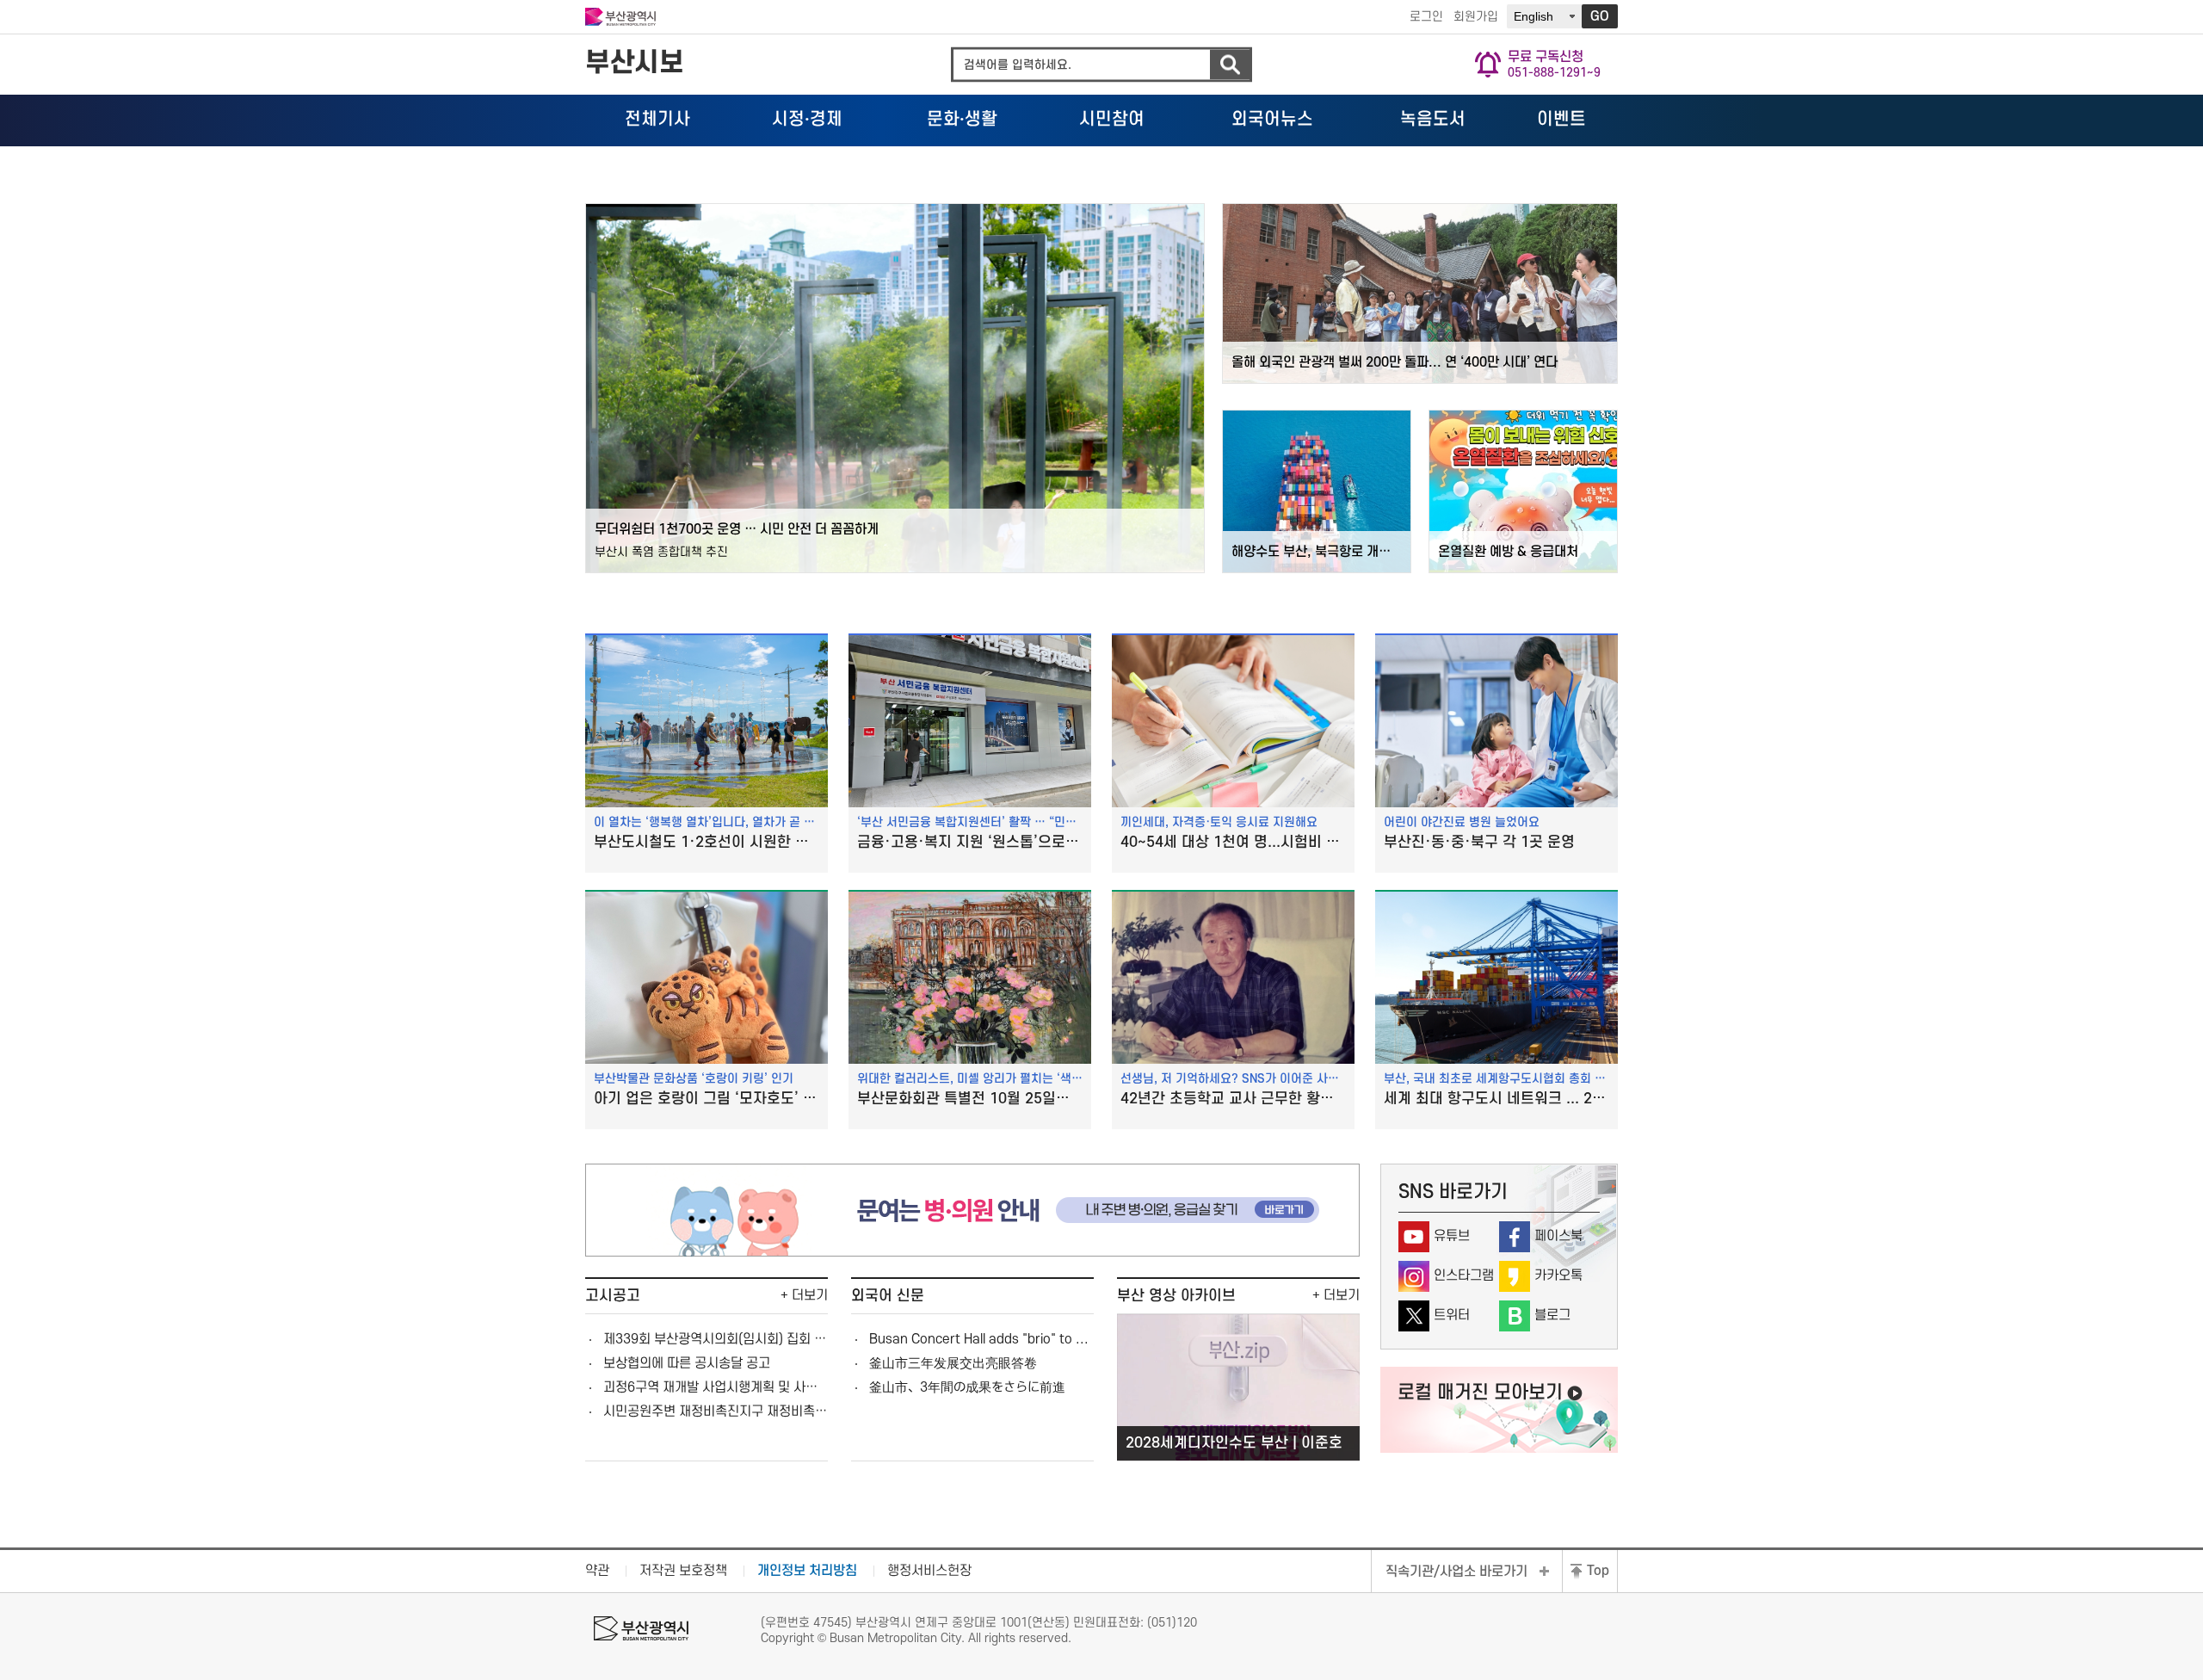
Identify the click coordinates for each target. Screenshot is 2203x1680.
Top (1598, 1571)
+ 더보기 (804, 1295)
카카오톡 (1558, 1275)
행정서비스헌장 (929, 1571)
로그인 (1426, 17)
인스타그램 (1464, 1275)
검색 (1230, 65)
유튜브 (1452, 1236)
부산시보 (634, 63)
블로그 (1552, 1315)
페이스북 (1558, 1236)
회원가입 (1476, 17)
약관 (597, 1571)
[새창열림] (972, 1252)
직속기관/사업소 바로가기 (1456, 1572)
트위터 (1452, 1315)
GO (1600, 16)
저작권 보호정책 (683, 1571)
